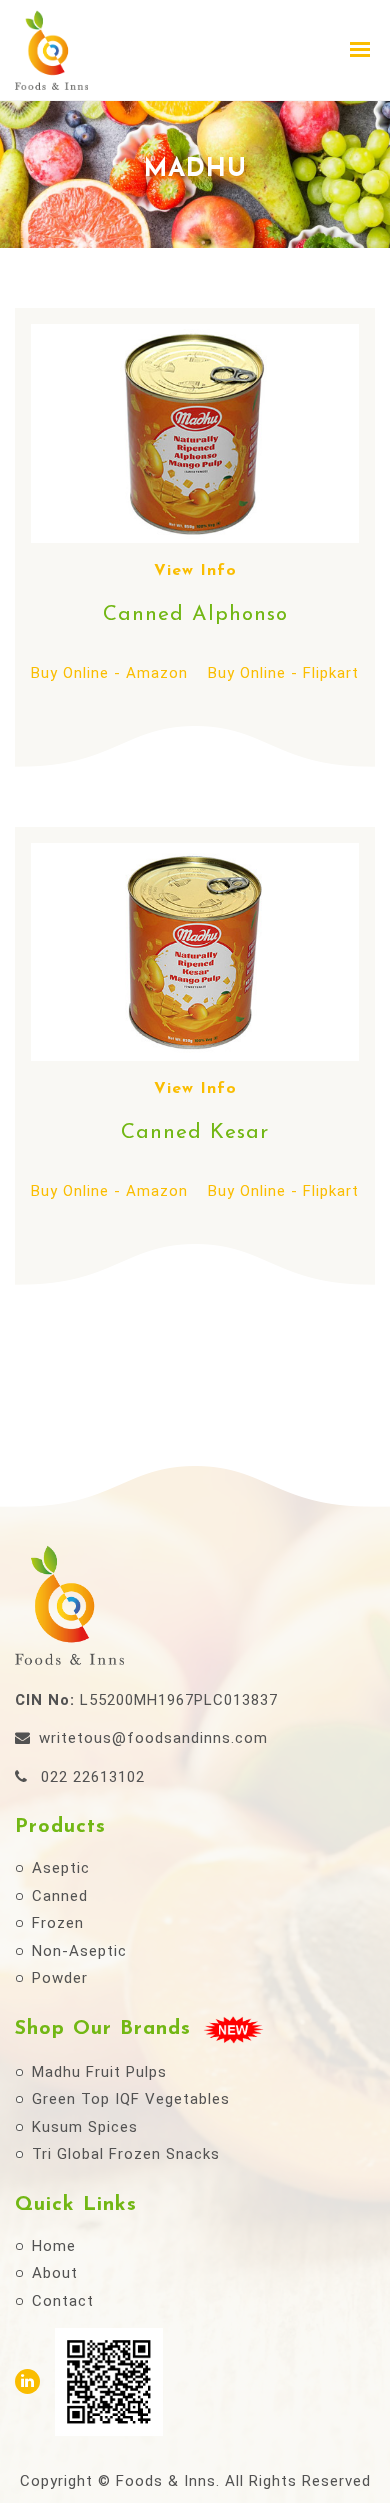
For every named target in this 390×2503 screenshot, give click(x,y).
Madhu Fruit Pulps (99, 2072)
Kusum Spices (85, 2127)
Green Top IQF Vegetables (131, 2099)
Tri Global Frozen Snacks (126, 2154)
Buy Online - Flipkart (283, 673)
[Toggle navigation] (361, 49)
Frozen (58, 1923)
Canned (60, 1896)
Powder (60, 1978)
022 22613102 (90, 1777)
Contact (63, 2301)
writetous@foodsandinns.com (153, 1738)
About (55, 2273)
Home (54, 2246)
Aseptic (61, 1868)
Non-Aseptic (79, 1951)
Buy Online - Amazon (109, 673)
